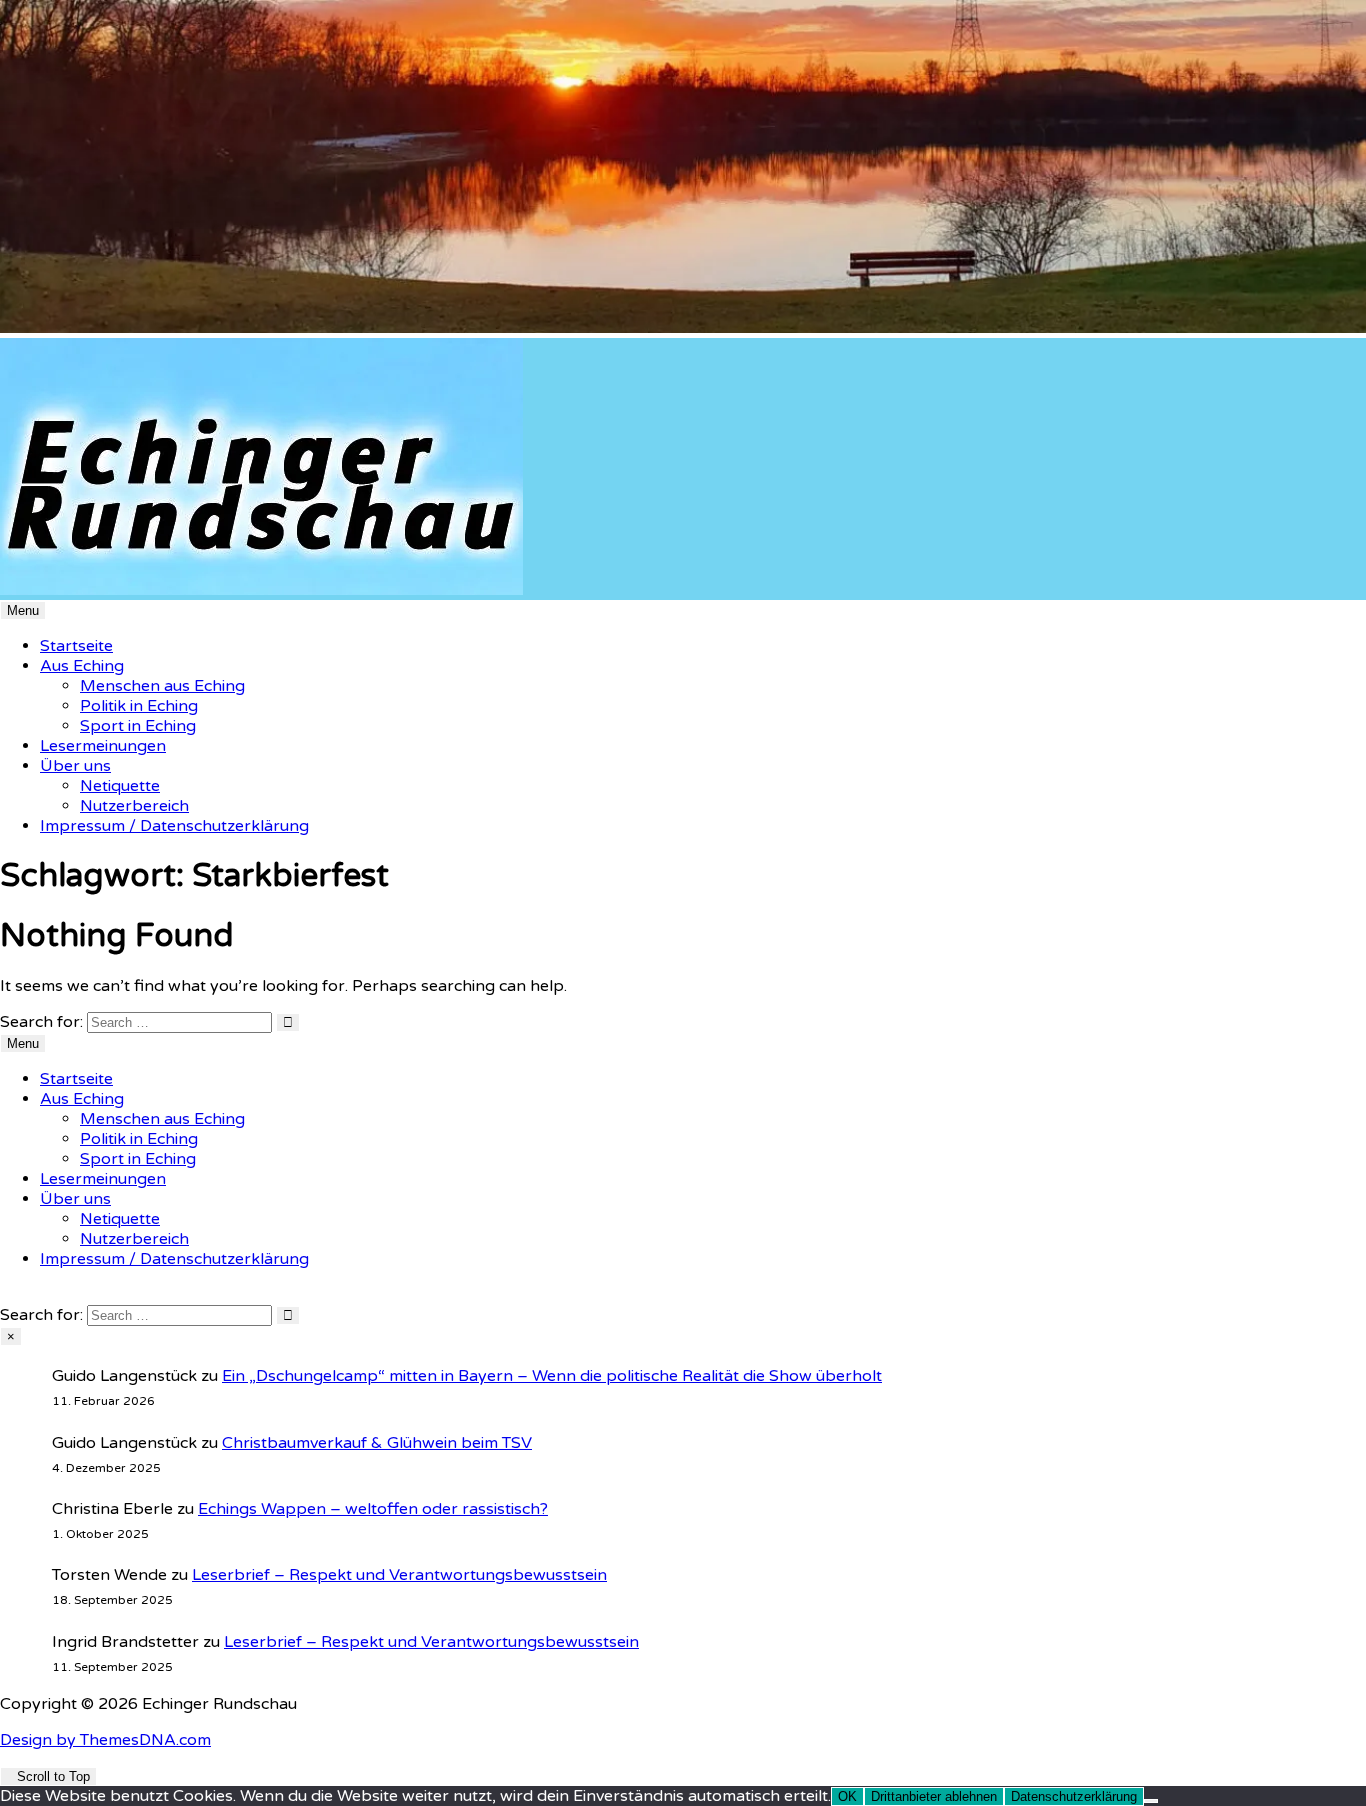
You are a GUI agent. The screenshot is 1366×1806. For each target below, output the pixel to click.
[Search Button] (6, 1295)
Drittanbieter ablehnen (934, 1796)
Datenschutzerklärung (1074, 1796)
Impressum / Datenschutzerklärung (174, 826)
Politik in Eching (139, 706)
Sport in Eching (138, 726)
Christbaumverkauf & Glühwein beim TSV (377, 1443)
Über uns (75, 766)
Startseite (76, 646)
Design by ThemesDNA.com (105, 1740)
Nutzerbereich (134, 806)
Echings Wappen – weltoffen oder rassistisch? (373, 1509)
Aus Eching (82, 666)
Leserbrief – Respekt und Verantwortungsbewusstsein (399, 1575)
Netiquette (120, 786)
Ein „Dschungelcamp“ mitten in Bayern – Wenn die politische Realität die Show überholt (552, 1376)
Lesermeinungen (103, 746)
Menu (23, 610)
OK (847, 1796)
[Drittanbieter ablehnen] (1151, 1801)
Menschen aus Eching (162, 686)
